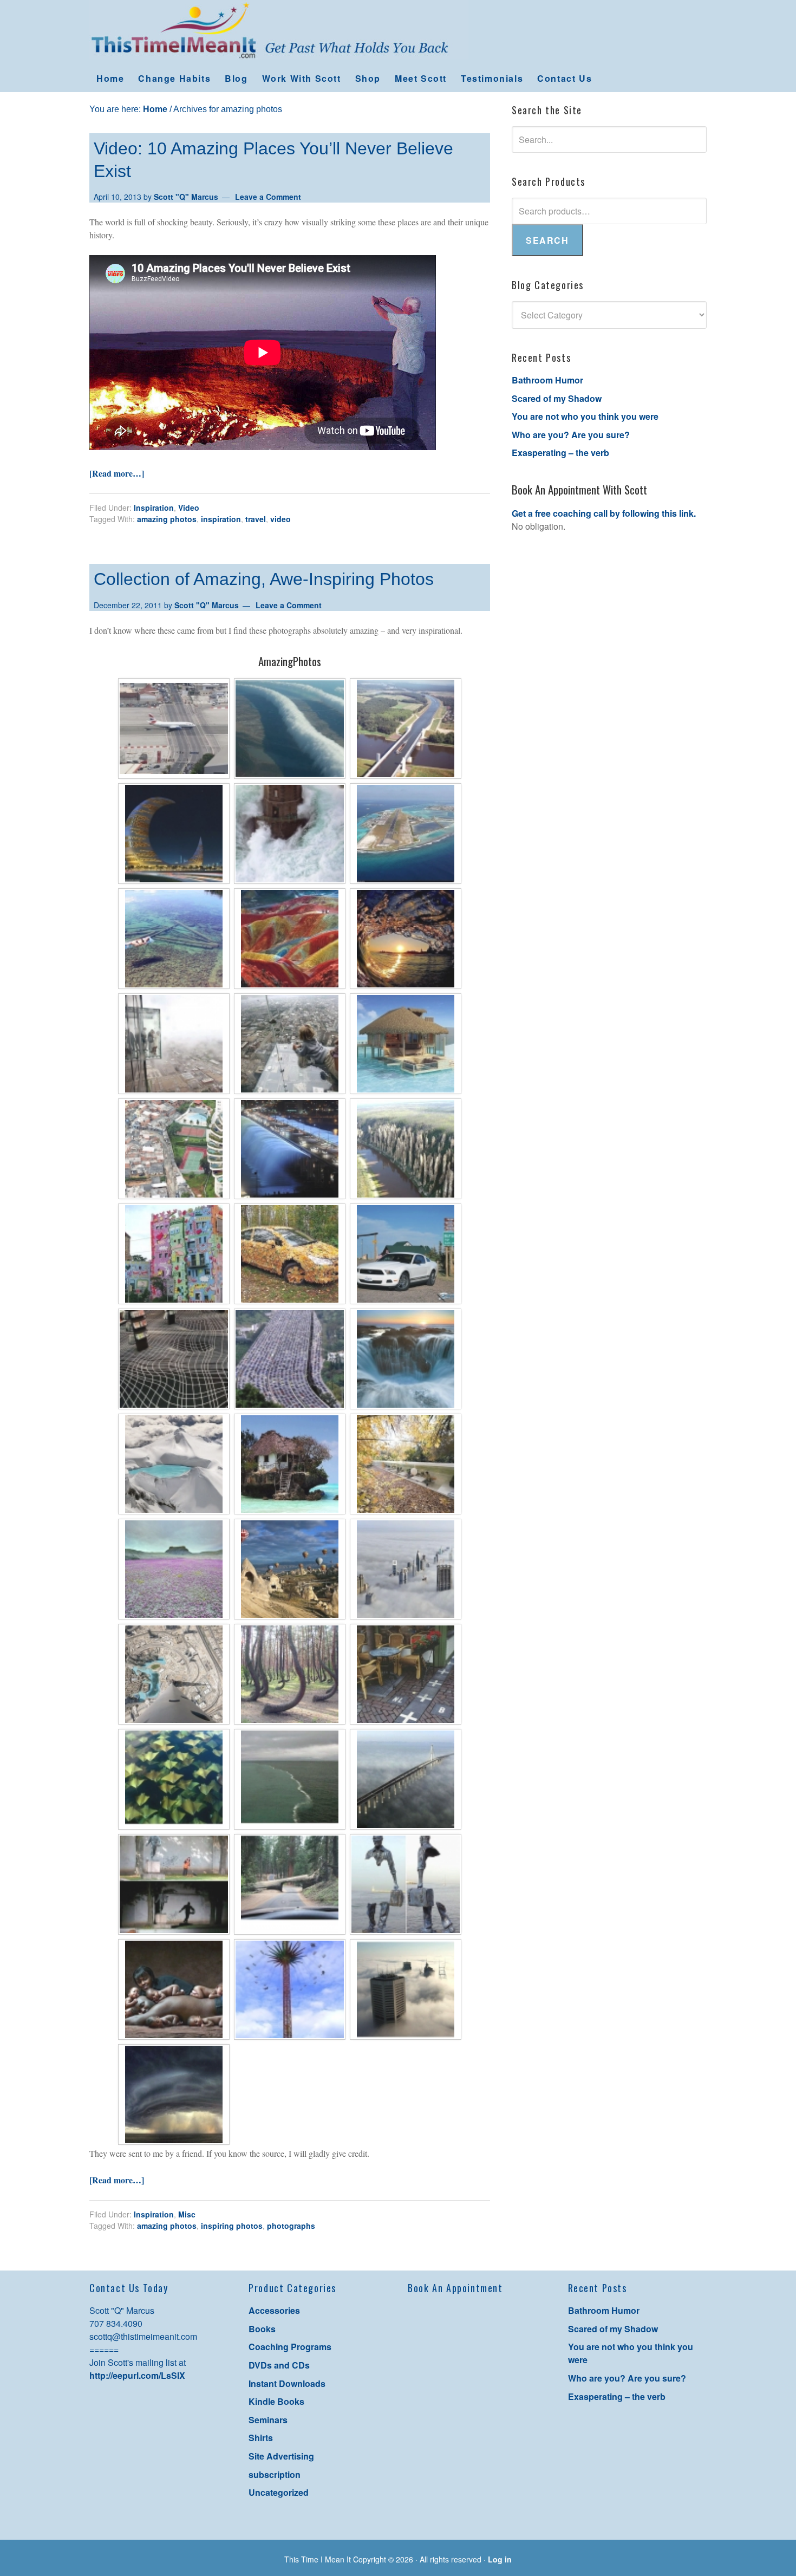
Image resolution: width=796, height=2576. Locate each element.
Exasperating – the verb (560, 453)
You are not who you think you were (585, 416)
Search (547, 240)
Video (189, 508)
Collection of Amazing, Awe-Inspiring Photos (264, 579)
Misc (187, 2214)
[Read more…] (117, 473)
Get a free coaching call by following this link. (604, 513)
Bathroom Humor (547, 380)
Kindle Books (276, 2401)
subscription (275, 2474)
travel (256, 519)
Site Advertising (281, 2456)
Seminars (268, 2420)
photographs (291, 2226)
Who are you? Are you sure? (571, 435)
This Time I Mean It (398, 32)
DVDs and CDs (279, 2365)
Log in (500, 2559)
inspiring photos (232, 2226)
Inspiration (154, 508)
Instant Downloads (287, 2383)
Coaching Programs (290, 2347)
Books (262, 2329)
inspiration (221, 519)
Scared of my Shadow (557, 398)
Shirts (261, 2438)
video (280, 519)
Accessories (274, 2310)
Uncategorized (279, 2492)
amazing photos (167, 519)
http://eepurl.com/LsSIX (137, 2375)
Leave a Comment (268, 197)
